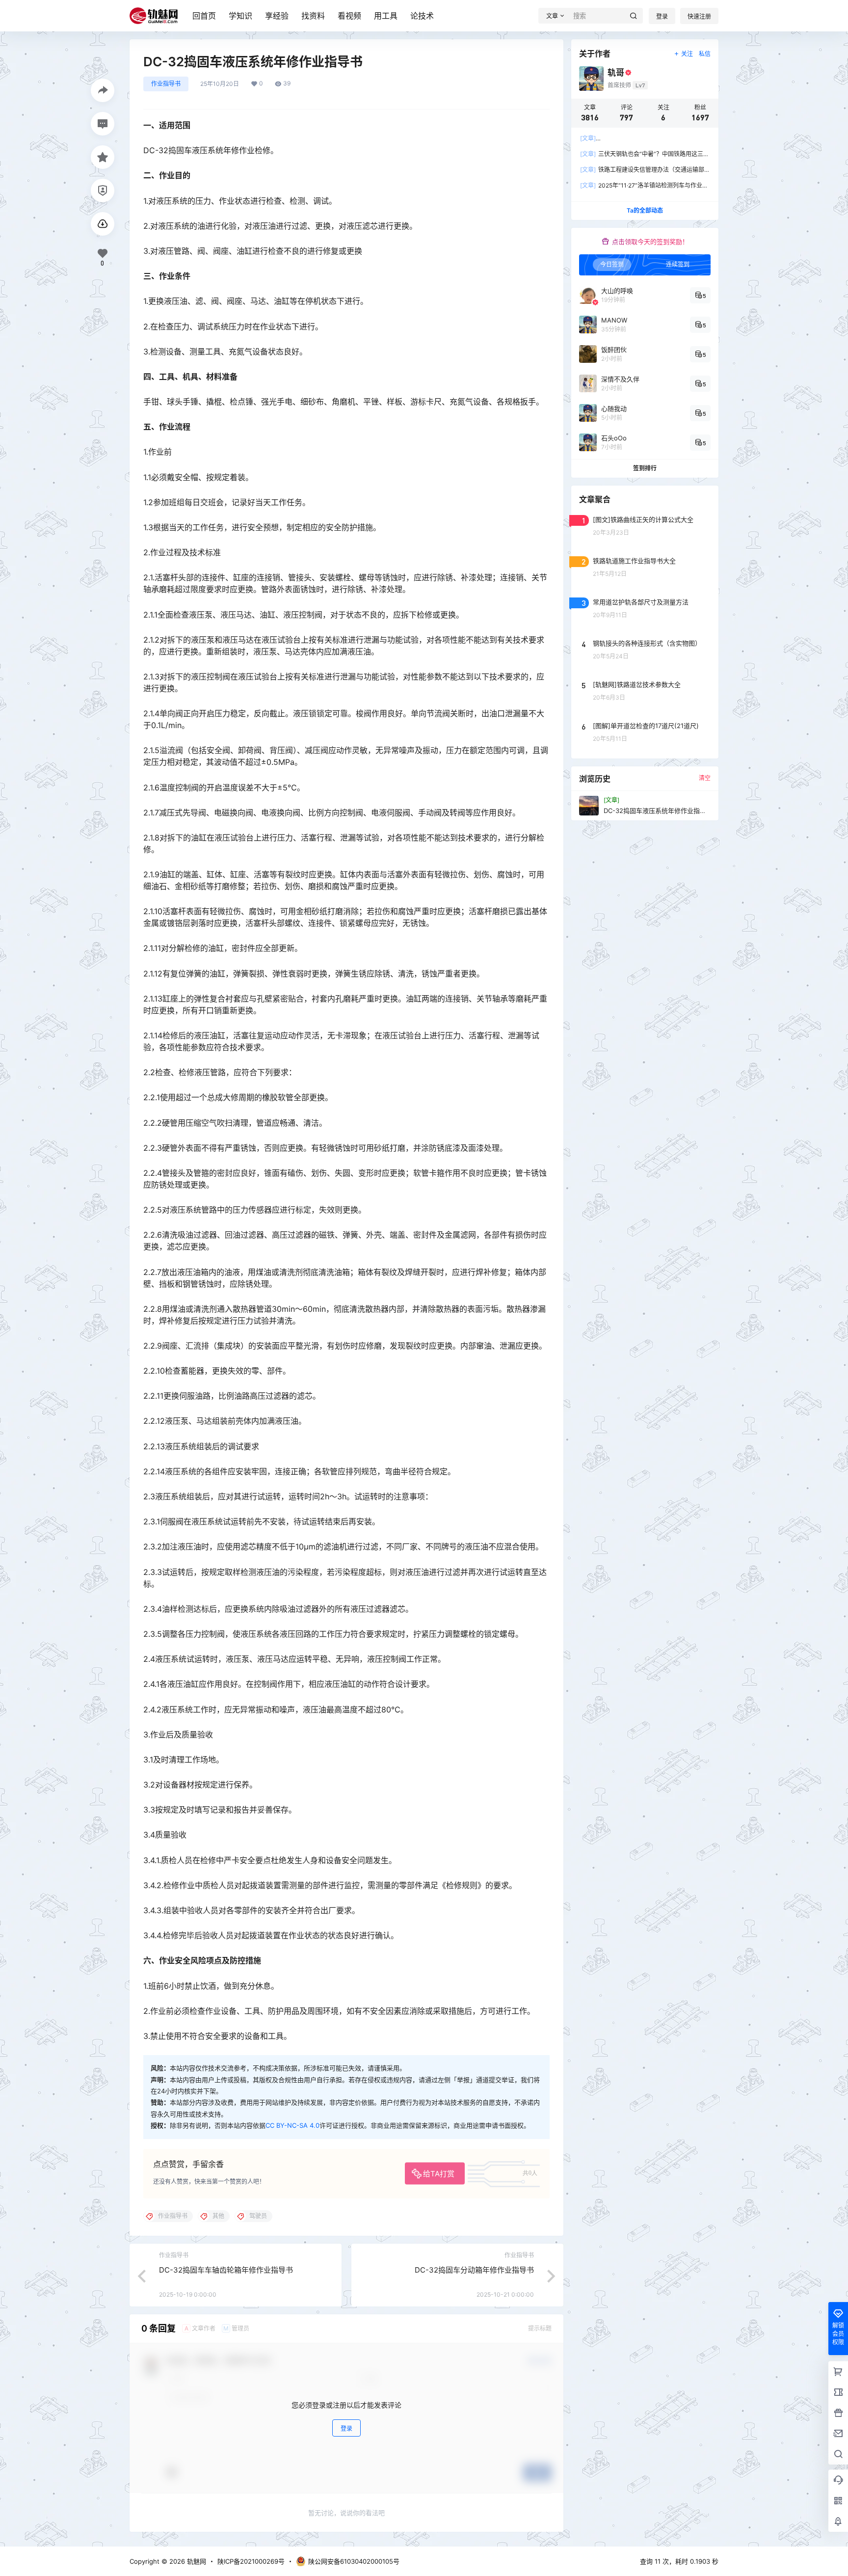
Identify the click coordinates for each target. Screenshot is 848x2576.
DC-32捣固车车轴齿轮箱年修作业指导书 (226, 2270)
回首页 (204, 16)
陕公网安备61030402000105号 (354, 2561)
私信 (705, 54)
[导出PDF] (103, 224)
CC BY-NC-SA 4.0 (292, 2125)
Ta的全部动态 (645, 210)
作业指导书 (166, 84)
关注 (687, 54)
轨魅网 (196, 2561)
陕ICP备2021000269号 (251, 2561)
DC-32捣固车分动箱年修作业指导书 (474, 2270)
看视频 (349, 16)
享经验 (277, 16)
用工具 (386, 16)
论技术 (422, 16)
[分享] (103, 90)
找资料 (313, 16)
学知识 (240, 16)
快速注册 (699, 16)
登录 (662, 16)
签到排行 (645, 468)
